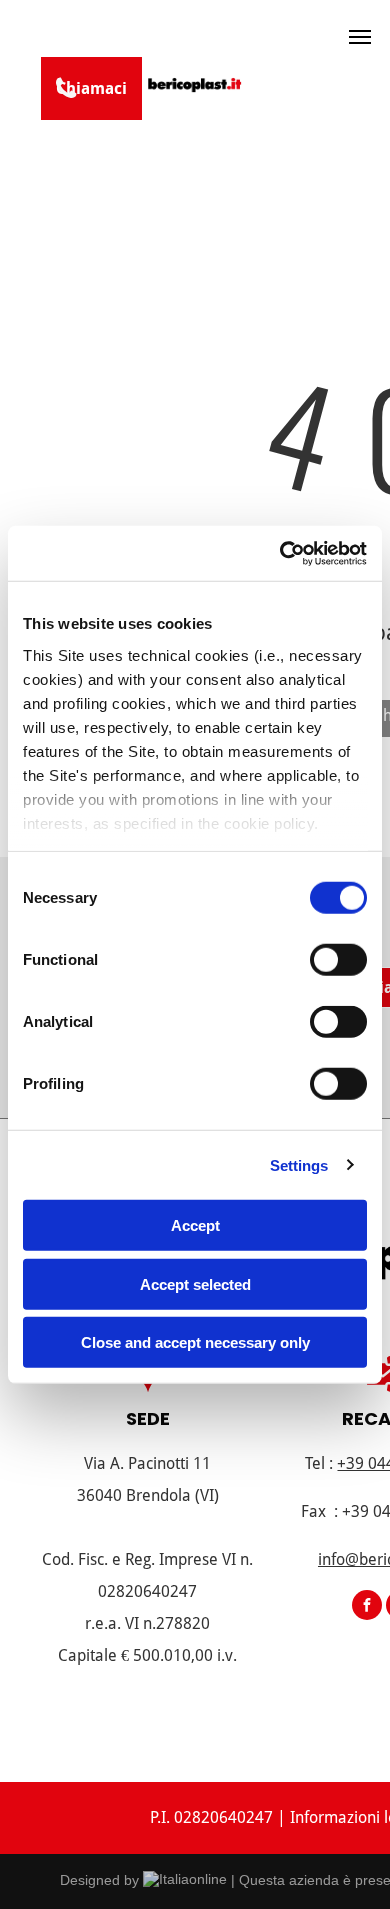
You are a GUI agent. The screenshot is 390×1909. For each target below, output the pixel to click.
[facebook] (367, 1607)
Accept (195, 1225)
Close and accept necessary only (195, 1342)
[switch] (338, 960)
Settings (299, 1164)
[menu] (360, 37)
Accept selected (195, 1283)
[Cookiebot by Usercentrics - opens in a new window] (280, 553)
